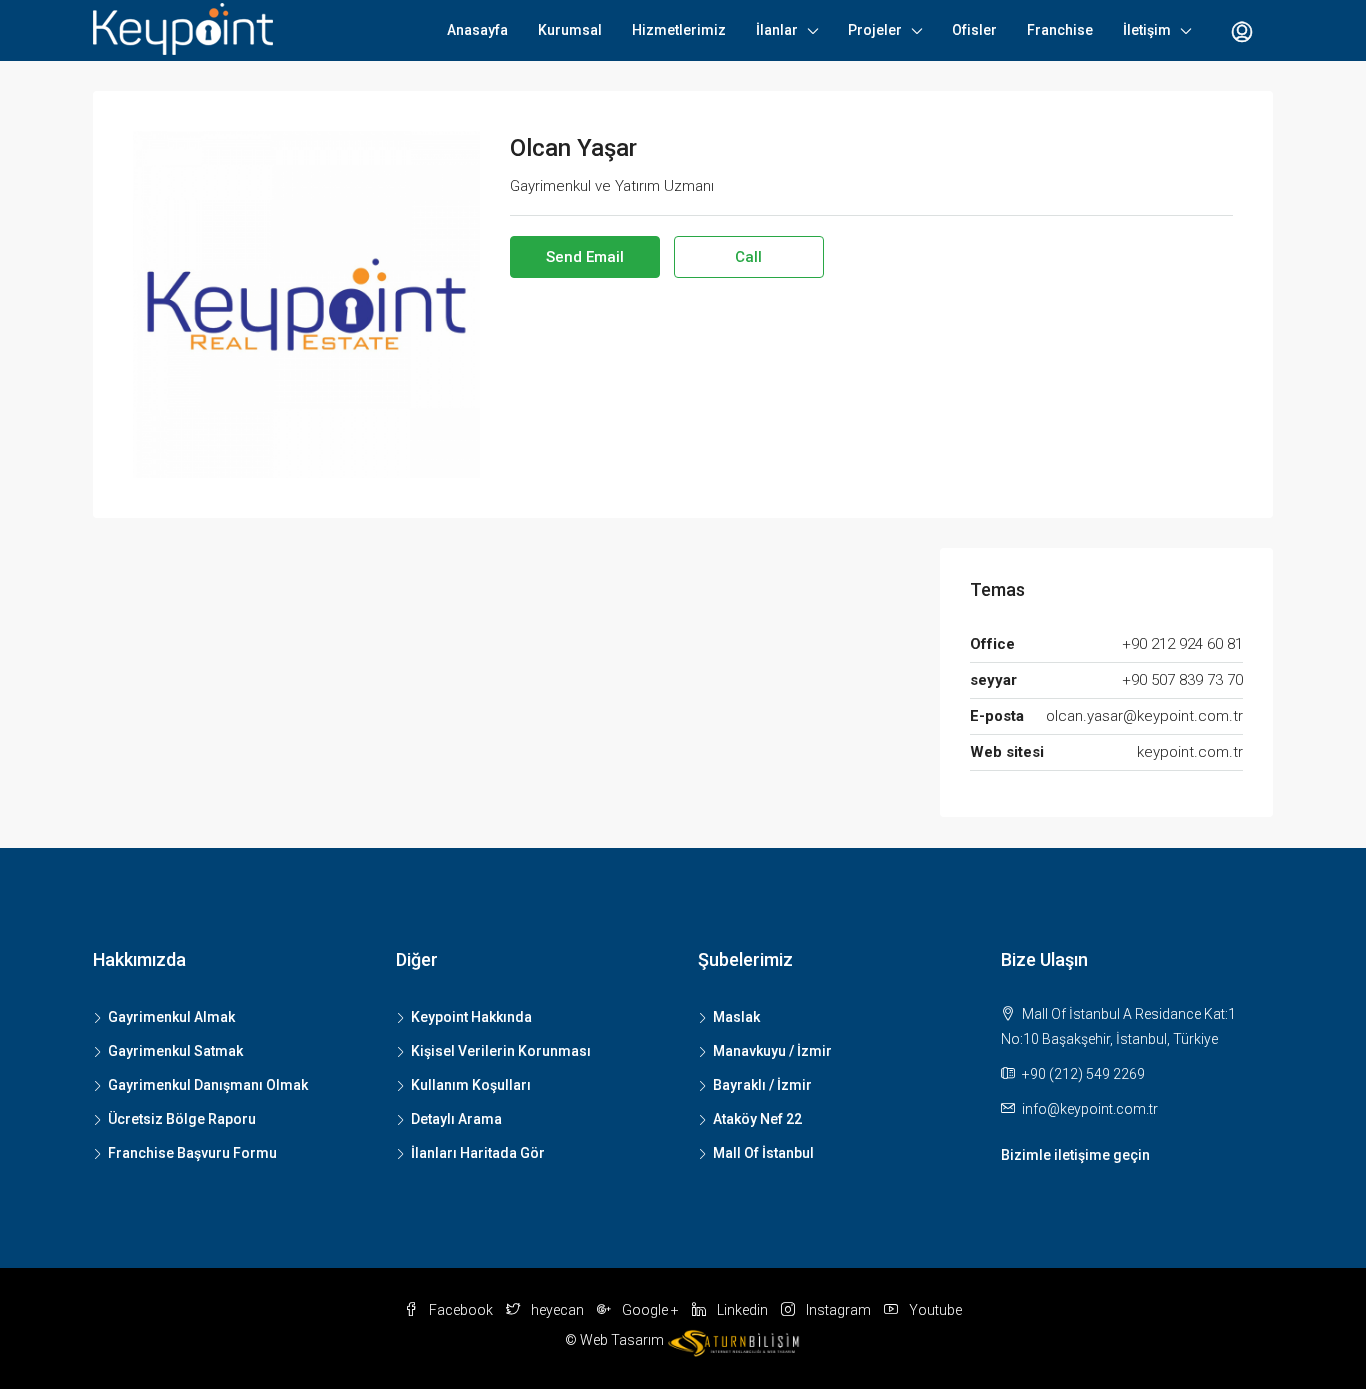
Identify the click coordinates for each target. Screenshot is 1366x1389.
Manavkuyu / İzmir (772, 1051)
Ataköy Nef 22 (757, 1119)
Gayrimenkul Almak (171, 1017)
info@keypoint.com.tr (1090, 1109)
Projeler (875, 30)
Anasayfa (477, 30)
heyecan (557, 1310)
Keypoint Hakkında (471, 1017)
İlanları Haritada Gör (478, 1153)
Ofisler (974, 30)
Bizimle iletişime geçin (1075, 1155)
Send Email (585, 257)
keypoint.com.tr (1190, 752)
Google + (650, 1310)
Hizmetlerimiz (679, 30)
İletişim (1147, 30)
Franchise (1060, 30)
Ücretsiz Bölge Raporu (182, 1119)
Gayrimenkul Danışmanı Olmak (208, 1085)
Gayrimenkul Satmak (175, 1051)
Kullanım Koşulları (471, 1085)
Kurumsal (570, 30)
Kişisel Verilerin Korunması (501, 1051)
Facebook (461, 1310)
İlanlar (777, 30)
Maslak (736, 1017)
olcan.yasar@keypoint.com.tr (1144, 716)
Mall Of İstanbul (763, 1153)
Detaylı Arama (456, 1119)
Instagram (838, 1310)
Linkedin (742, 1310)
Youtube (934, 1310)
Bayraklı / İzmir (762, 1085)
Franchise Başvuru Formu (192, 1153)
